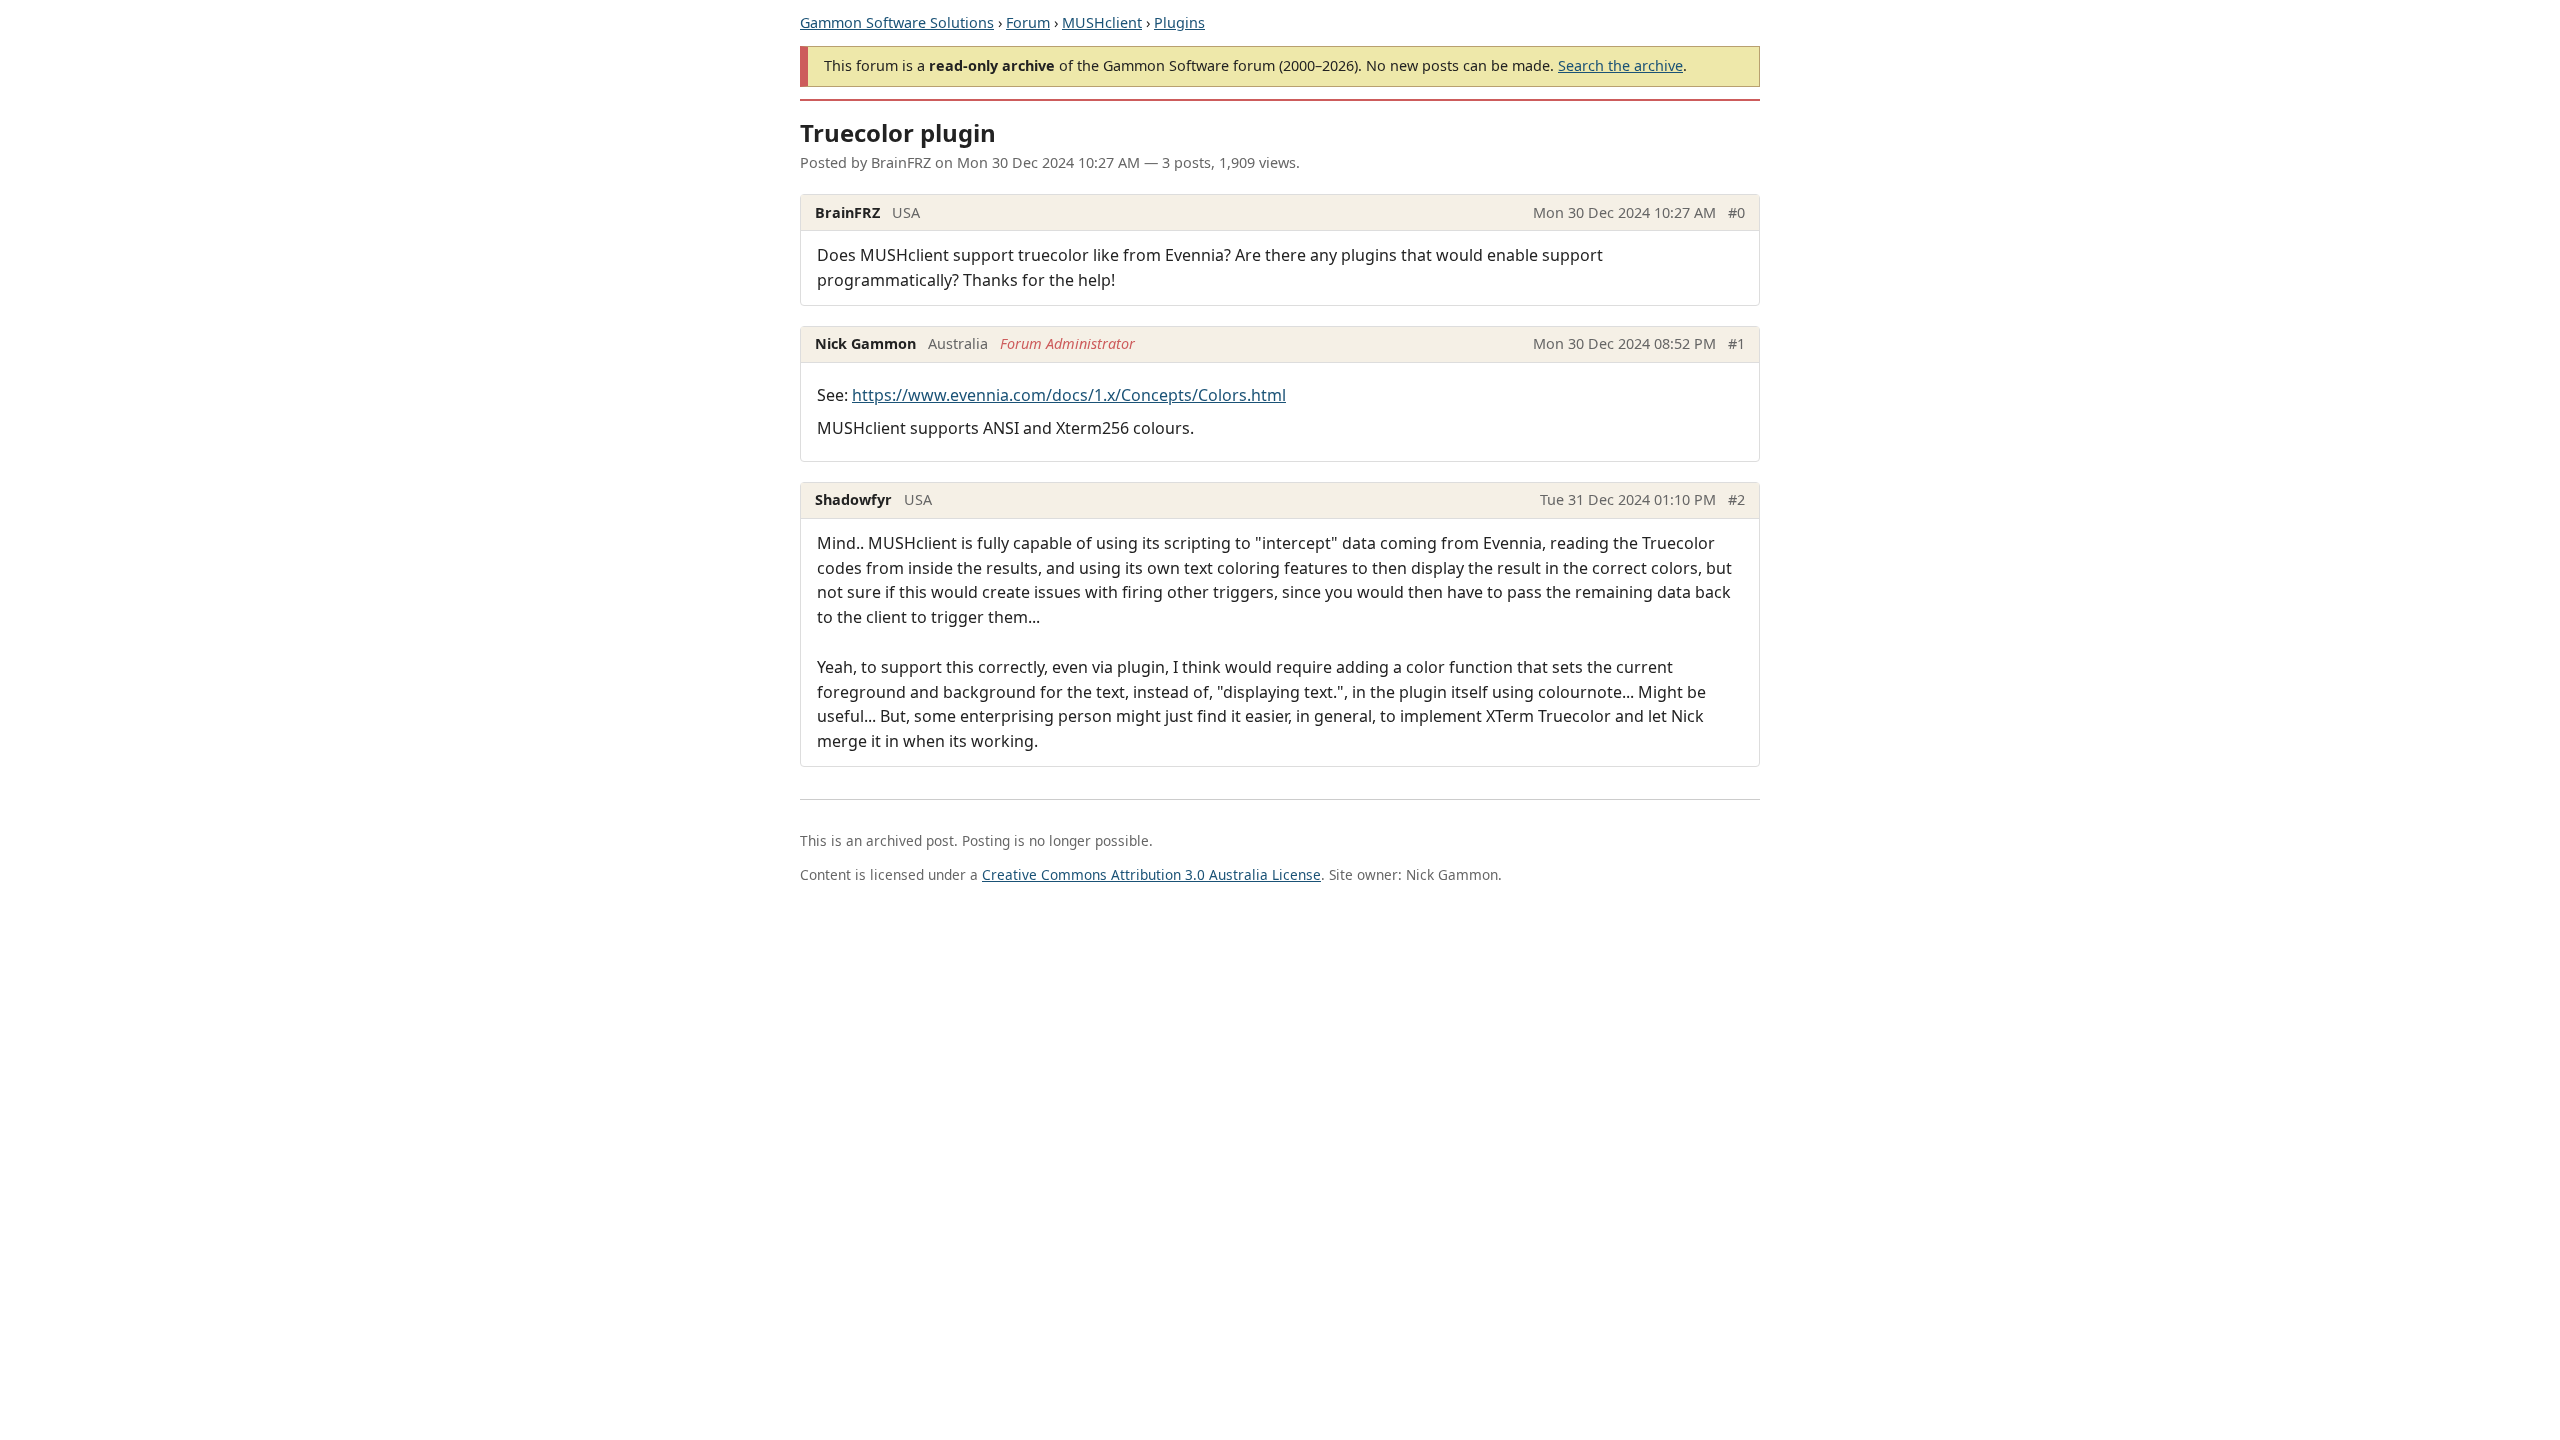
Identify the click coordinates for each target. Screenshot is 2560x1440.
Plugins (1179, 22)
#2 (1736, 499)
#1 (1736, 343)
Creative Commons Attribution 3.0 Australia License (1151, 874)
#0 (1736, 212)
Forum (1028, 22)
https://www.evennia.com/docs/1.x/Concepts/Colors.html (1069, 395)
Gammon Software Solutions (897, 22)
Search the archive (1620, 65)
